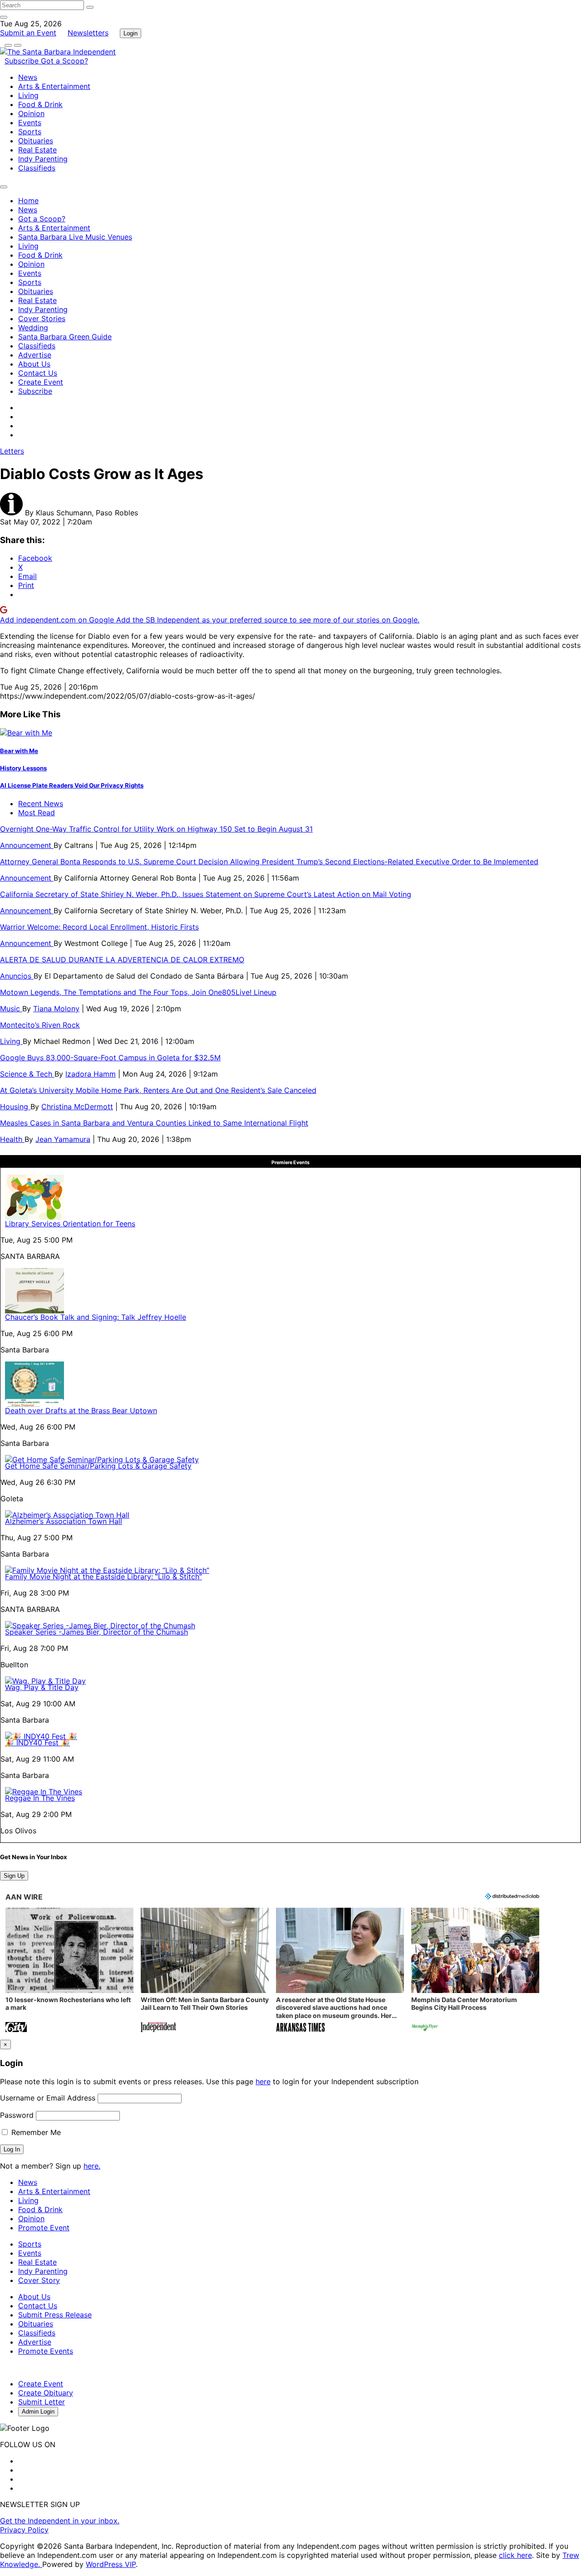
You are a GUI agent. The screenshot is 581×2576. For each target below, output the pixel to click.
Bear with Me (19, 751)
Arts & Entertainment (54, 86)
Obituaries (36, 141)
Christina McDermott (77, 1107)
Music (11, 1009)
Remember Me (35, 2132)
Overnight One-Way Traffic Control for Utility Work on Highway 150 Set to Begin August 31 (156, 829)
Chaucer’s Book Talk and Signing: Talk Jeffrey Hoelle (96, 1317)
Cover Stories (42, 318)
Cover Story (39, 2280)
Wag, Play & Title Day (42, 1687)
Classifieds (37, 168)
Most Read (37, 813)
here (263, 2081)
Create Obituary (46, 2393)
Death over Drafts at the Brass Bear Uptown (81, 1410)
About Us (34, 364)
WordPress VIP (111, 2564)
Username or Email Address (48, 2098)
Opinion (31, 113)
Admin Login (38, 2412)
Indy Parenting (43, 159)
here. (92, 2166)
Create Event (41, 382)
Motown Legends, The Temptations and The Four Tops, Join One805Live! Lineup (138, 992)
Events (30, 122)
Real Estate (37, 150)
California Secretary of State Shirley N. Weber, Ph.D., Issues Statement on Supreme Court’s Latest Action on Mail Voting (206, 894)
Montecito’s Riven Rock (40, 1025)
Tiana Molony (56, 1009)
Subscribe (23, 61)
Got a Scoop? (64, 61)
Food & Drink (40, 104)
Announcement (27, 845)
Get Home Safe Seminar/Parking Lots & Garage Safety (98, 1466)
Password (17, 2115)
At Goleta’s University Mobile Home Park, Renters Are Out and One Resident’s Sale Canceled (158, 1090)
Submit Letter (42, 2402)
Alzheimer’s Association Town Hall (64, 1521)
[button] (69, 1971)
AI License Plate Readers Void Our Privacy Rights (72, 785)
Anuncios (17, 976)
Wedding (33, 328)
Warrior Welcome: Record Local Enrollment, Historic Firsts (99, 927)
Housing (15, 1107)
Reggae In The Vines (40, 1798)
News (28, 77)
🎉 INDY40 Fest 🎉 (37, 1743)
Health (12, 1139)
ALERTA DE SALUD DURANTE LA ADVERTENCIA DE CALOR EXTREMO (122, 960)
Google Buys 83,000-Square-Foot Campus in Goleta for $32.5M (110, 1058)
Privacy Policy (24, 2530)
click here (515, 2555)
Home (28, 201)
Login (130, 33)
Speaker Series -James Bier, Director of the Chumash (96, 1632)
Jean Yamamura (63, 1139)
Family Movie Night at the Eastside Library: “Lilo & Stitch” (103, 1577)
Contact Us (38, 373)
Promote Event (44, 2228)
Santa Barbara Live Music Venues (75, 237)
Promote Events (46, 2351)
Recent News (41, 803)
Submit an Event (28, 33)
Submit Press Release (55, 2315)
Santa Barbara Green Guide (65, 337)
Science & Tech (27, 1074)
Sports (30, 132)
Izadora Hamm (91, 1074)
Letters (12, 451)
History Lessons (23, 768)
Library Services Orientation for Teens (70, 1224)
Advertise (35, 355)
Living (28, 95)
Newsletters (88, 33)
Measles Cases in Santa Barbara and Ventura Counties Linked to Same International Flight (154, 1123)
